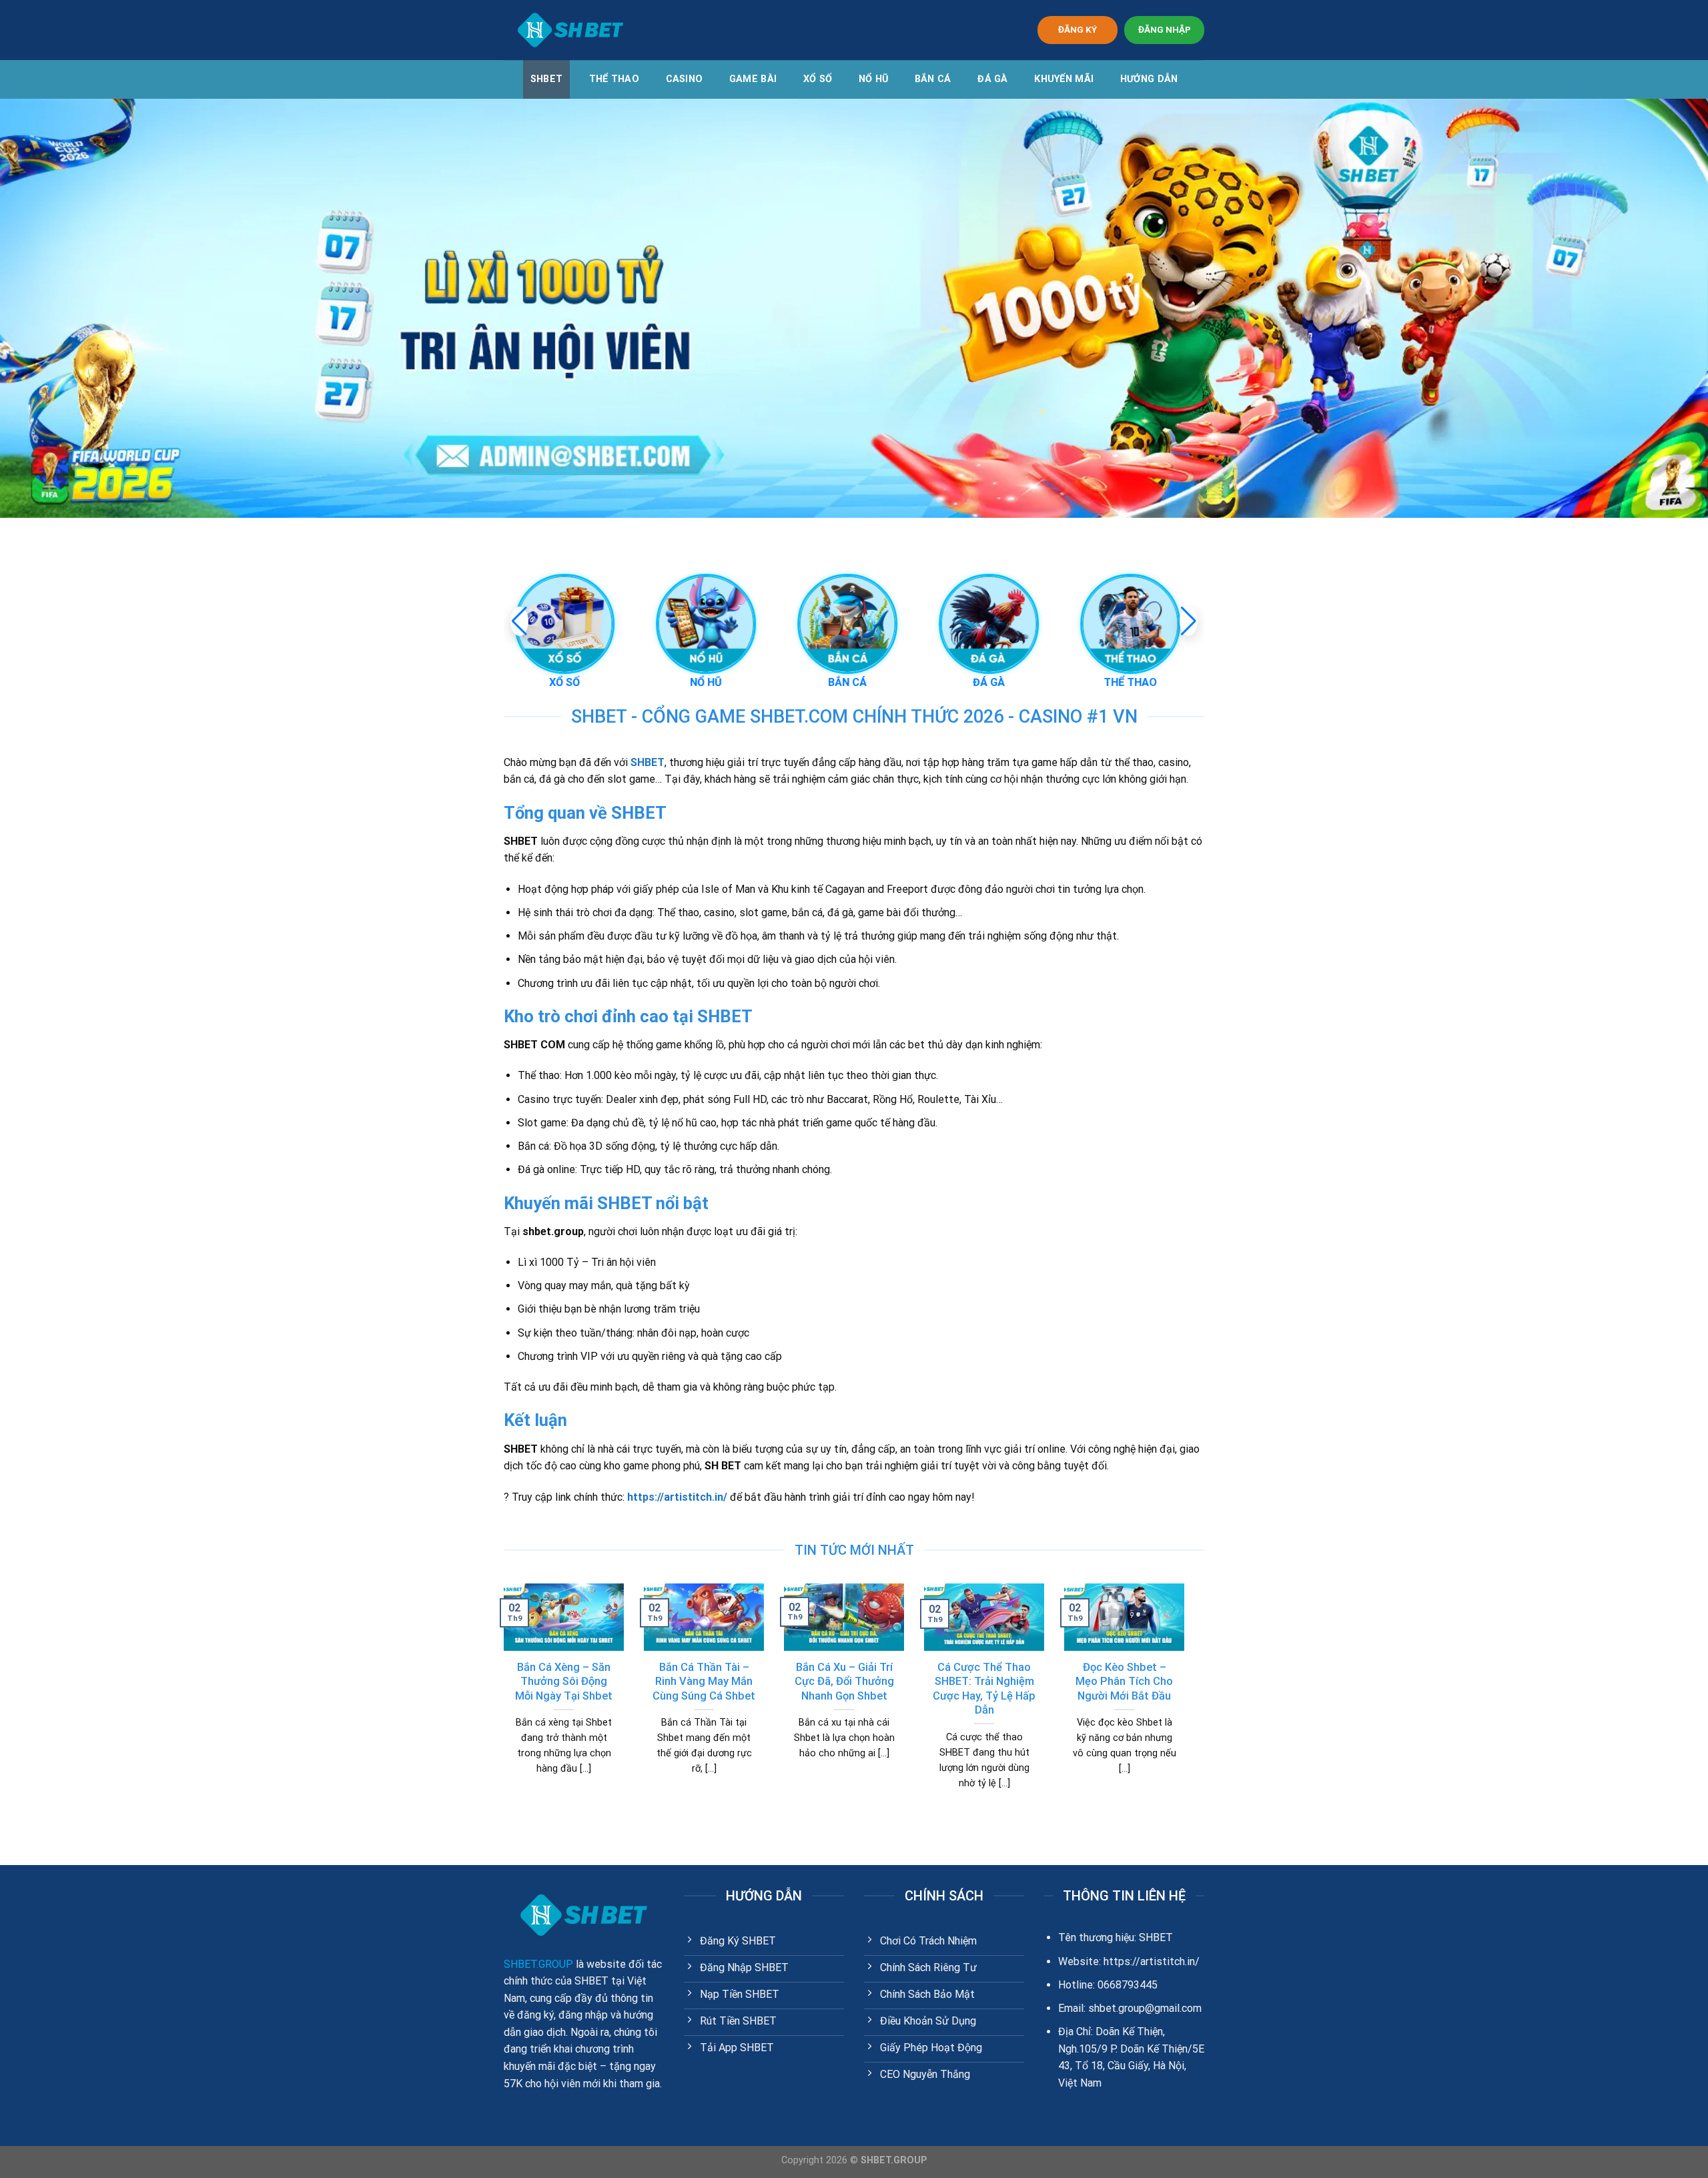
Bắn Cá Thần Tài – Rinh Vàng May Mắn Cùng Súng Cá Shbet (704, 1682)
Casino (685, 79)
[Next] (1187, 1703)
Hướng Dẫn (1149, 79)
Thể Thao (614, 79)
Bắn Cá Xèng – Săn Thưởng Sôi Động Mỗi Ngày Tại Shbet (564, 1682)
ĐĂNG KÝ (1078, 29)
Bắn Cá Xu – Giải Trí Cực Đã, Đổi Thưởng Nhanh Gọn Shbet (844, 1682)
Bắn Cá (933, 79)
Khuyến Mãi (1064, 79)
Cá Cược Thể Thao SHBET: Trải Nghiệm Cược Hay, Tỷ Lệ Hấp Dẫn (984, 1689)
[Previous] (501, 1703)
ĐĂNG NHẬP (1165, 29)
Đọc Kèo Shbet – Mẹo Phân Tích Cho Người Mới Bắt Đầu (1124, 1682)
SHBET (546, 79)
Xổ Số (818, 79)
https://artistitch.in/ (677, 1497)
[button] (1189, 621)
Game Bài (753, 79)
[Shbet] (570, 30)
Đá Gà (992, 79)
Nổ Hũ (873, 79)
